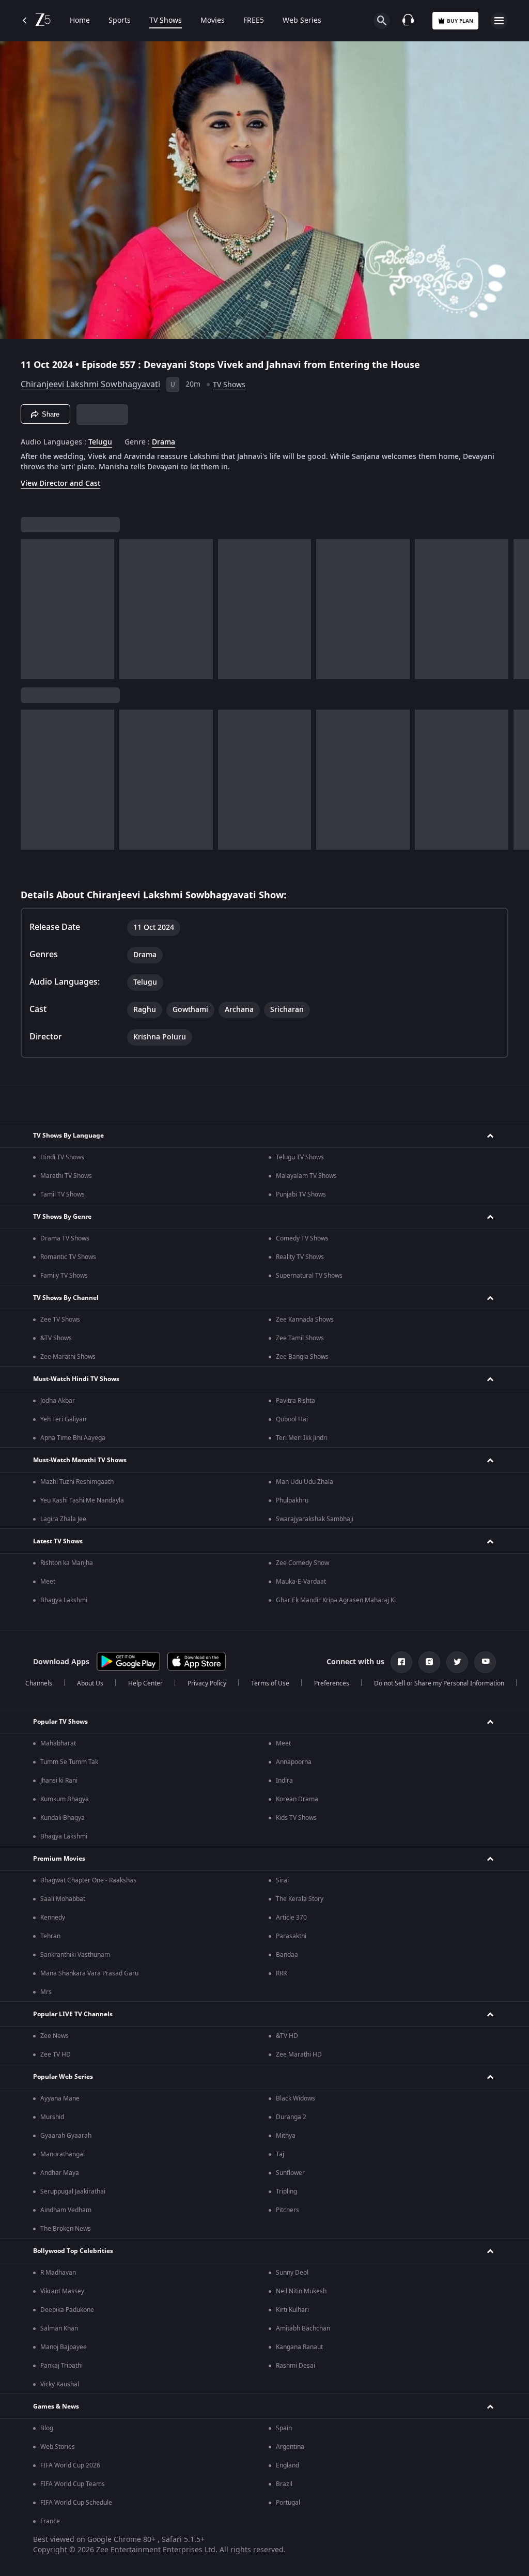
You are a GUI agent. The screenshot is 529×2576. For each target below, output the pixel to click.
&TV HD (287, 2036)
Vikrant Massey (62, 2291)
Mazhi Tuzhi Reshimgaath (77, 1482)
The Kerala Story (300, 1899)
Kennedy (53, 1918)
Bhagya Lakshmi (64, 1600)
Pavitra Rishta (295, 1401)
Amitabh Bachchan (303, 2328)
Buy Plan (460, 21)
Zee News (55, 2036)
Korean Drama (297, 1799)
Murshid (52, 2117)
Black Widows (295, 2098)
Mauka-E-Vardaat (301, 1582)
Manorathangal (63, 2154)
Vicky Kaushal (60, 2384)
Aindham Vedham (66, 2210)
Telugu (100, 442)
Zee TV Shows (60, 1320)
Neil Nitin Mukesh (301, 2291)
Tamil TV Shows (63, 1194)
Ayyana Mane (60, 2098)
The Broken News (66, 2229)
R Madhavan (58, 2273)
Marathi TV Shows (66, 1176)
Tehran (50, 1936)
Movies (213, 21)
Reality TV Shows (300, 1257)
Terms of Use (270, 1683)
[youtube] (485, 1662)
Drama (164, 442)
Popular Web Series (63, 2077)
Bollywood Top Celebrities (73, 2251)
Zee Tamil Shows (300, 1338)
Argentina (290, 2447)
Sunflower (290, 2173)
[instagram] (429, 1662)
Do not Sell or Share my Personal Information (439, 1683)
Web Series (302, 21)
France (50, 2521)
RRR (281, 1973)
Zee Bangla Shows (302, 1357)
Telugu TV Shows (300, 1157)
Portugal (288, 2503)
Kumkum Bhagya (65, 1799)
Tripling (286, 2191)
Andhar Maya (60, 2173)
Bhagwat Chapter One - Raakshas (88, 1880)
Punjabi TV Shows (301, 1194)
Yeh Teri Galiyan (63, 1419)
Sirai (282, 1880)
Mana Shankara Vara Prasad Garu (89, 1973)
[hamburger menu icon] (499, 21)
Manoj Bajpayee (64, 2347)
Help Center (145, 1683)
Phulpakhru (292, 1500)
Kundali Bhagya (63, 1818)
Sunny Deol (292, 2273)
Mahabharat (58, 1743)
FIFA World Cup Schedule (76, 2503)
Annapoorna (294, 1762)
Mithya (286, 2136)
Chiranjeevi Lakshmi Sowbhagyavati (90, 385)
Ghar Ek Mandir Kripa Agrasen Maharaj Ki (336, 1600)
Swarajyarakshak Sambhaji (315, 1519)
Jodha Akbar (58, 1401)
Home (80, 21)
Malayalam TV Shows (306, 1176)
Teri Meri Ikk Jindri (302, 1438)
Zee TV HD (56, 2054)
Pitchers (287, 2210)
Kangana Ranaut (299, 2347)
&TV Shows (56, 1338)
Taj (280, 2154)
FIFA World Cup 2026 (70, 2465)
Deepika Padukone (67, 2310)
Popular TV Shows (60, 1722)
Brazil (284, 2484)
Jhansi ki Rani (59, 1781)
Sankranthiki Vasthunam (75, 1955)
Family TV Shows (64, 1276)
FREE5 (254, 21)
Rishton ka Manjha (67, 1563)
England (287, 2465)
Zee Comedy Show (302, 1563)
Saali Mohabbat (63, 1899)
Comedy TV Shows (302, 1238)
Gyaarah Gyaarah (66, 2136)
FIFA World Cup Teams (73, 2484)
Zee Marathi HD (299, 2054)
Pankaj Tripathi (61, 2366)
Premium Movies (59, 1859)
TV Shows (166, 21)
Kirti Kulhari (292, 2310)
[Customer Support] (408, 21)
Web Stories (58, 2447)
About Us (90, 1683)
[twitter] (457, 1662)
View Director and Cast (60, 484)
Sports (120, 21)
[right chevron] (32, 609)
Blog (47, 2428)
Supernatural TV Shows (309, 1276)
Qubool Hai (292, 1419)
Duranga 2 (291, 2117)
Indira (284, 1781)
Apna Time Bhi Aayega (73, 1438)
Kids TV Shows (296, 1818)
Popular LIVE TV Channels (73, 2014)
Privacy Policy (207, 1683)
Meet (48, 1582)
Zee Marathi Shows (68, 1357)
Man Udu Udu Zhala (305, 1482)
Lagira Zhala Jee (63, 1519)
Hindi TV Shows (62, 1157)
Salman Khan (59, 2328)
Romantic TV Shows (68, 1257)
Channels (39, 1683)
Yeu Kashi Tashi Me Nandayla (82, 1500)
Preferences (332, 1683)
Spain (284, 2428)
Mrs (46, 1992)
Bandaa (287, 1955)
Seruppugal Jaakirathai (73, 2191)
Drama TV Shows (65, 1238)
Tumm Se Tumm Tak (69, 1762)
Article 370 (291, 1918)
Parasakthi (291, 1936)
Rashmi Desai (295, 2366)
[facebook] (401, 1662)
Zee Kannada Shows (305, 1320)
